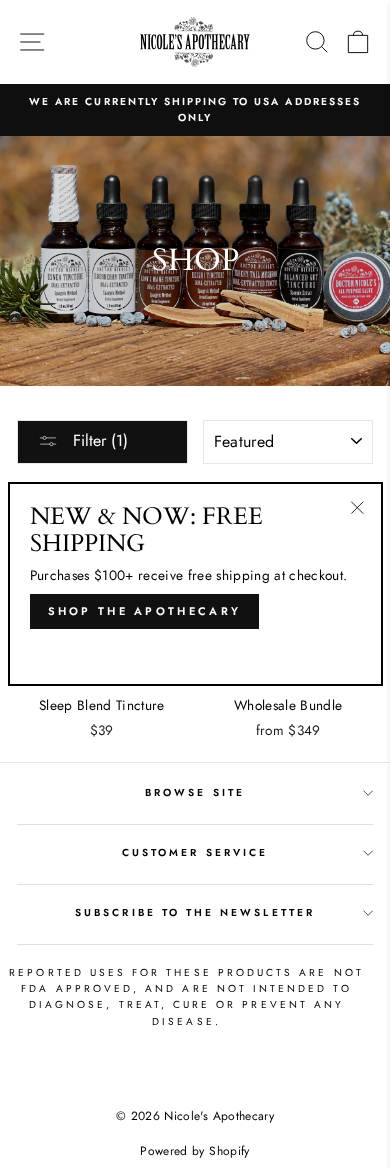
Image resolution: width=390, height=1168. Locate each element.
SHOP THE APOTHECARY (145, 611)
